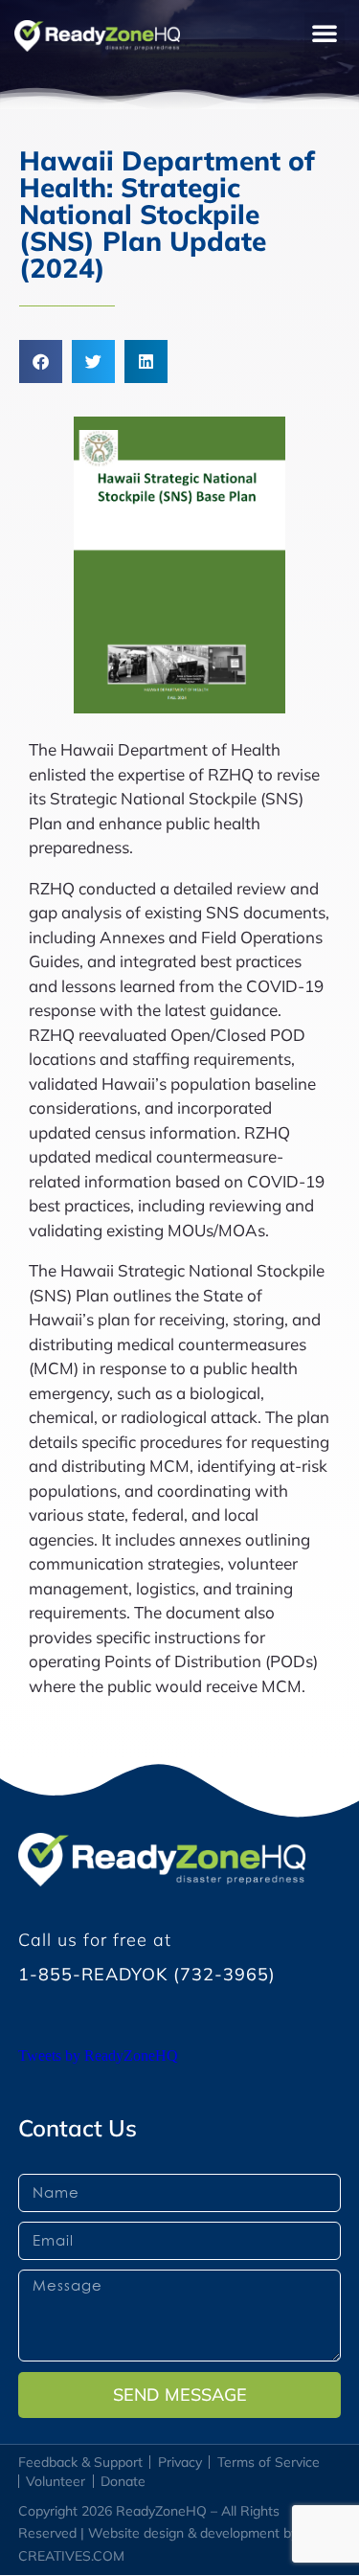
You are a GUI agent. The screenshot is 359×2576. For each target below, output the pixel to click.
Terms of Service (269, 2462)
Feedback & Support (80, 2462)
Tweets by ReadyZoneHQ (98, 2056)
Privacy (180, 2462)
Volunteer (56, 2481)
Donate (123, 2481)
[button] (325, 33)
